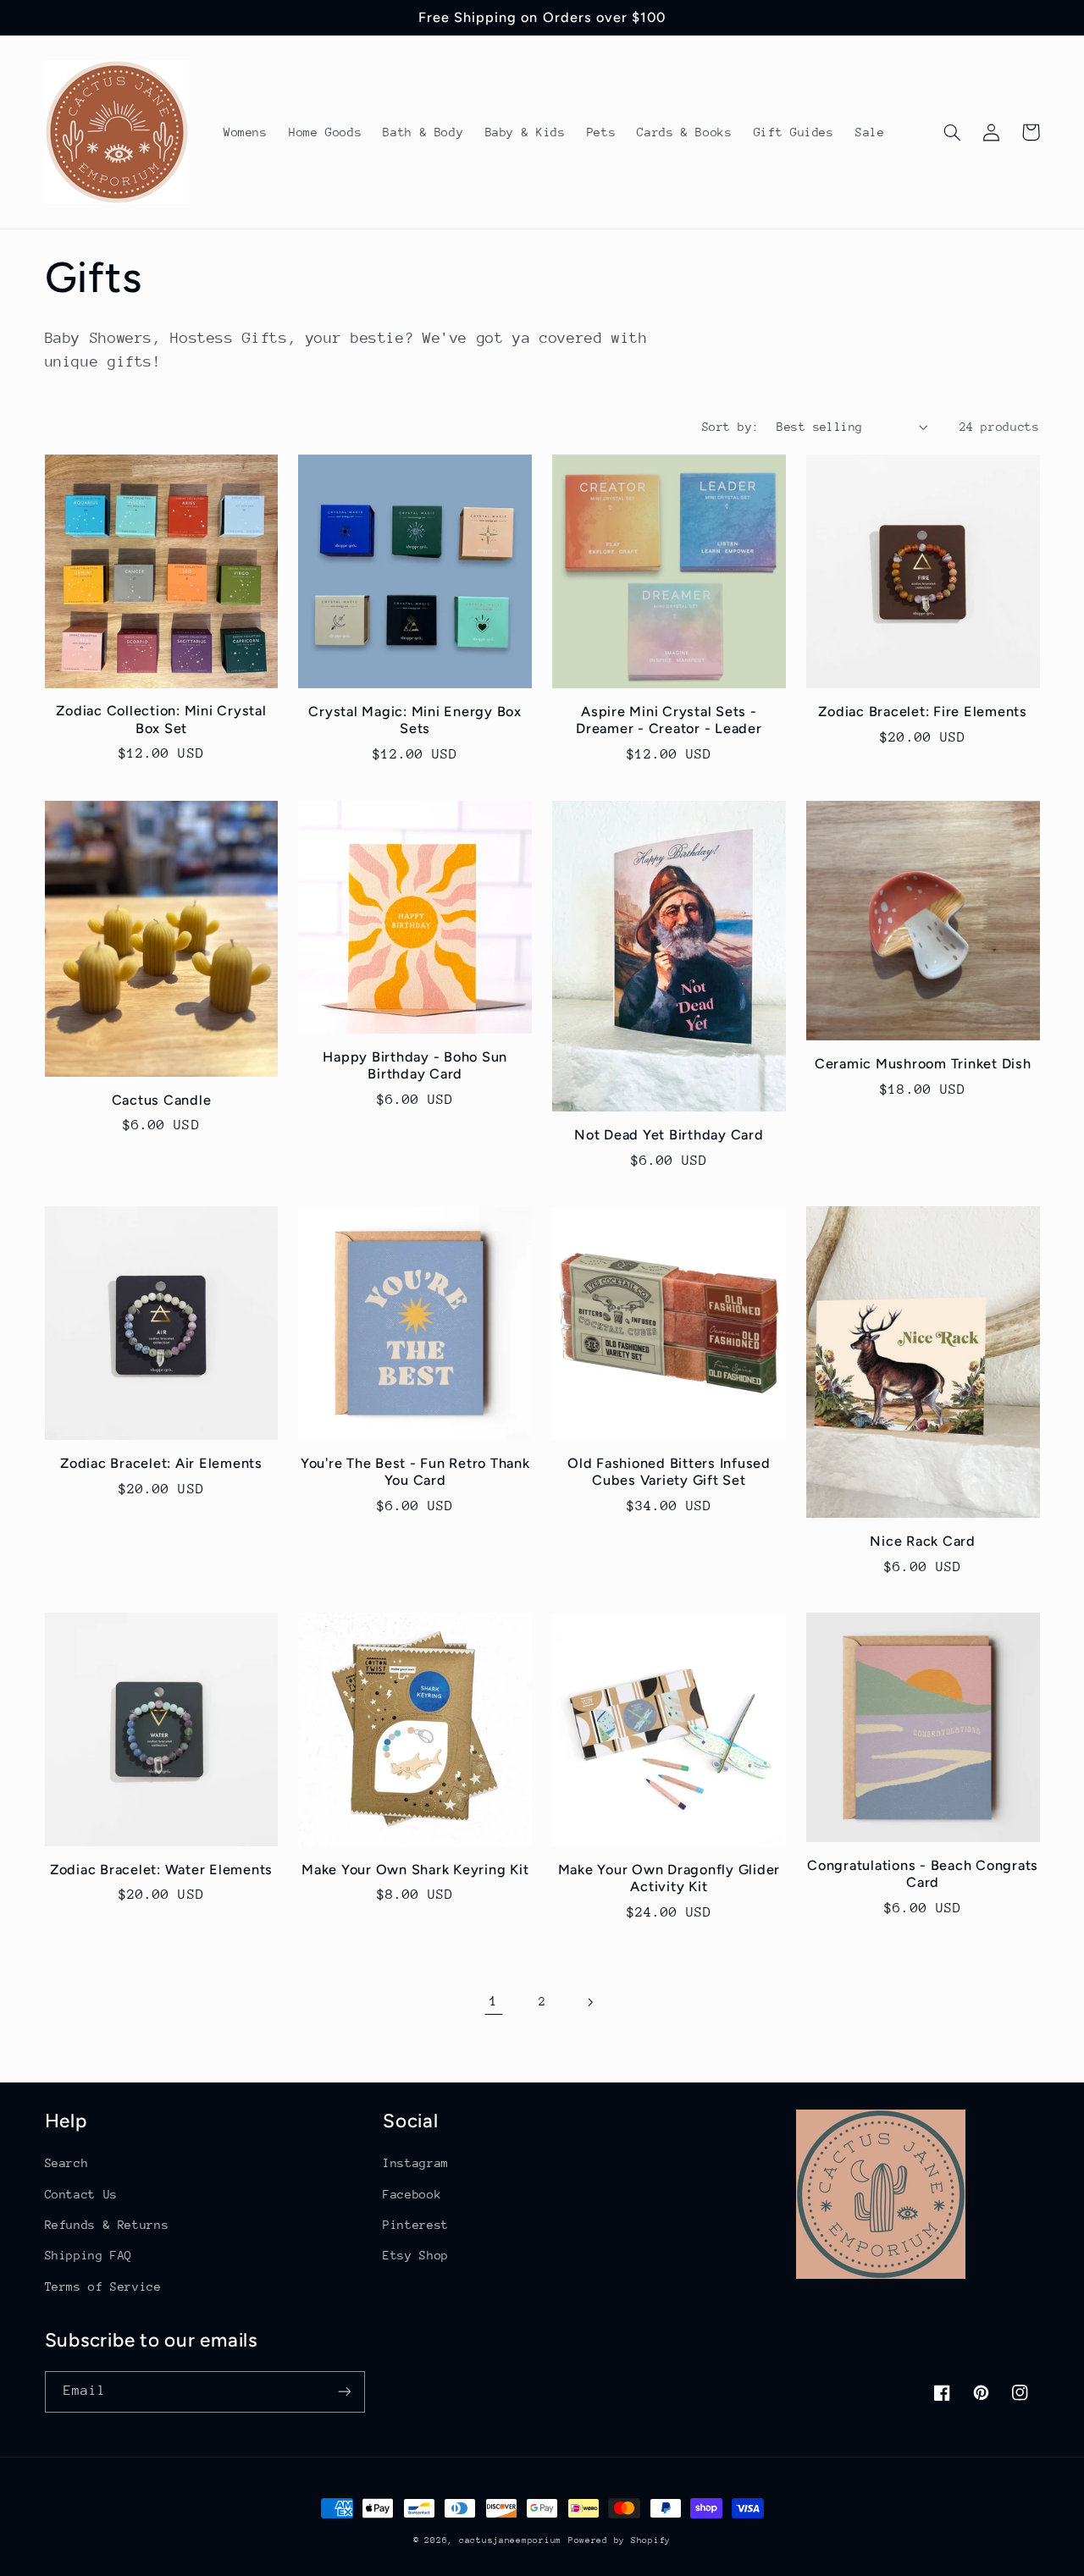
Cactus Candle (162, 1100)
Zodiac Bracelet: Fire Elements (923, 712)
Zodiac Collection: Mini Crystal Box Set (161, 719)
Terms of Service (103, 2286)
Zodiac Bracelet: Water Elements (161, 1870)
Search (67, 2163)
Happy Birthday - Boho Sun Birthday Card (415, 1065)
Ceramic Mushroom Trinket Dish (923, 1064)
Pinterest (416, 2225)
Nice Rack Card (923, 1541)
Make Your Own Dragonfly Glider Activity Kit (669, 1878)
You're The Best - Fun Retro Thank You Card (415, 1472)
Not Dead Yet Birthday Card (669, 1135)
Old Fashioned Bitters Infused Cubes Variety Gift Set (669, 1472)
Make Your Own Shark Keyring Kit (415, 1870)
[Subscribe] (344, 2392)
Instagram (416, 2163)
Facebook (412, 2194)
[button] (953, 132)
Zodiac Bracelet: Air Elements (161, 1463)
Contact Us (81, 2194)
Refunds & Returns (107, 2225)
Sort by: (730, 427)
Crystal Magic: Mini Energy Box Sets (415, 720)
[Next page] (590, 2002)
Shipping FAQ (89, 2255)
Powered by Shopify (619, 2540)
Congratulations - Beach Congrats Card (923, 1874)
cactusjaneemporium (510, 2540)
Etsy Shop (416, 2255)
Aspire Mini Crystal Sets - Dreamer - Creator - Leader (669, 720)
